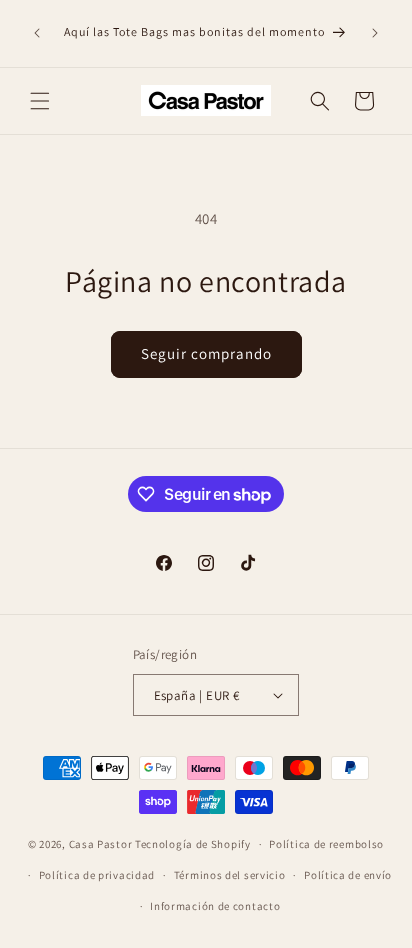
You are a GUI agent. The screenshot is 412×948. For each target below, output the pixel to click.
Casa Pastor (101, 844)
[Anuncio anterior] (37, 33)
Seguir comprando (206, 353)
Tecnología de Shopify (193, 844)
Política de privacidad (97, 875)
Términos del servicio (230, 875)
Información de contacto (215, 906)
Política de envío (348, 875)
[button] (40, 101)
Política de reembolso (326, 844)
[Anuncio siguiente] (375, 33)
